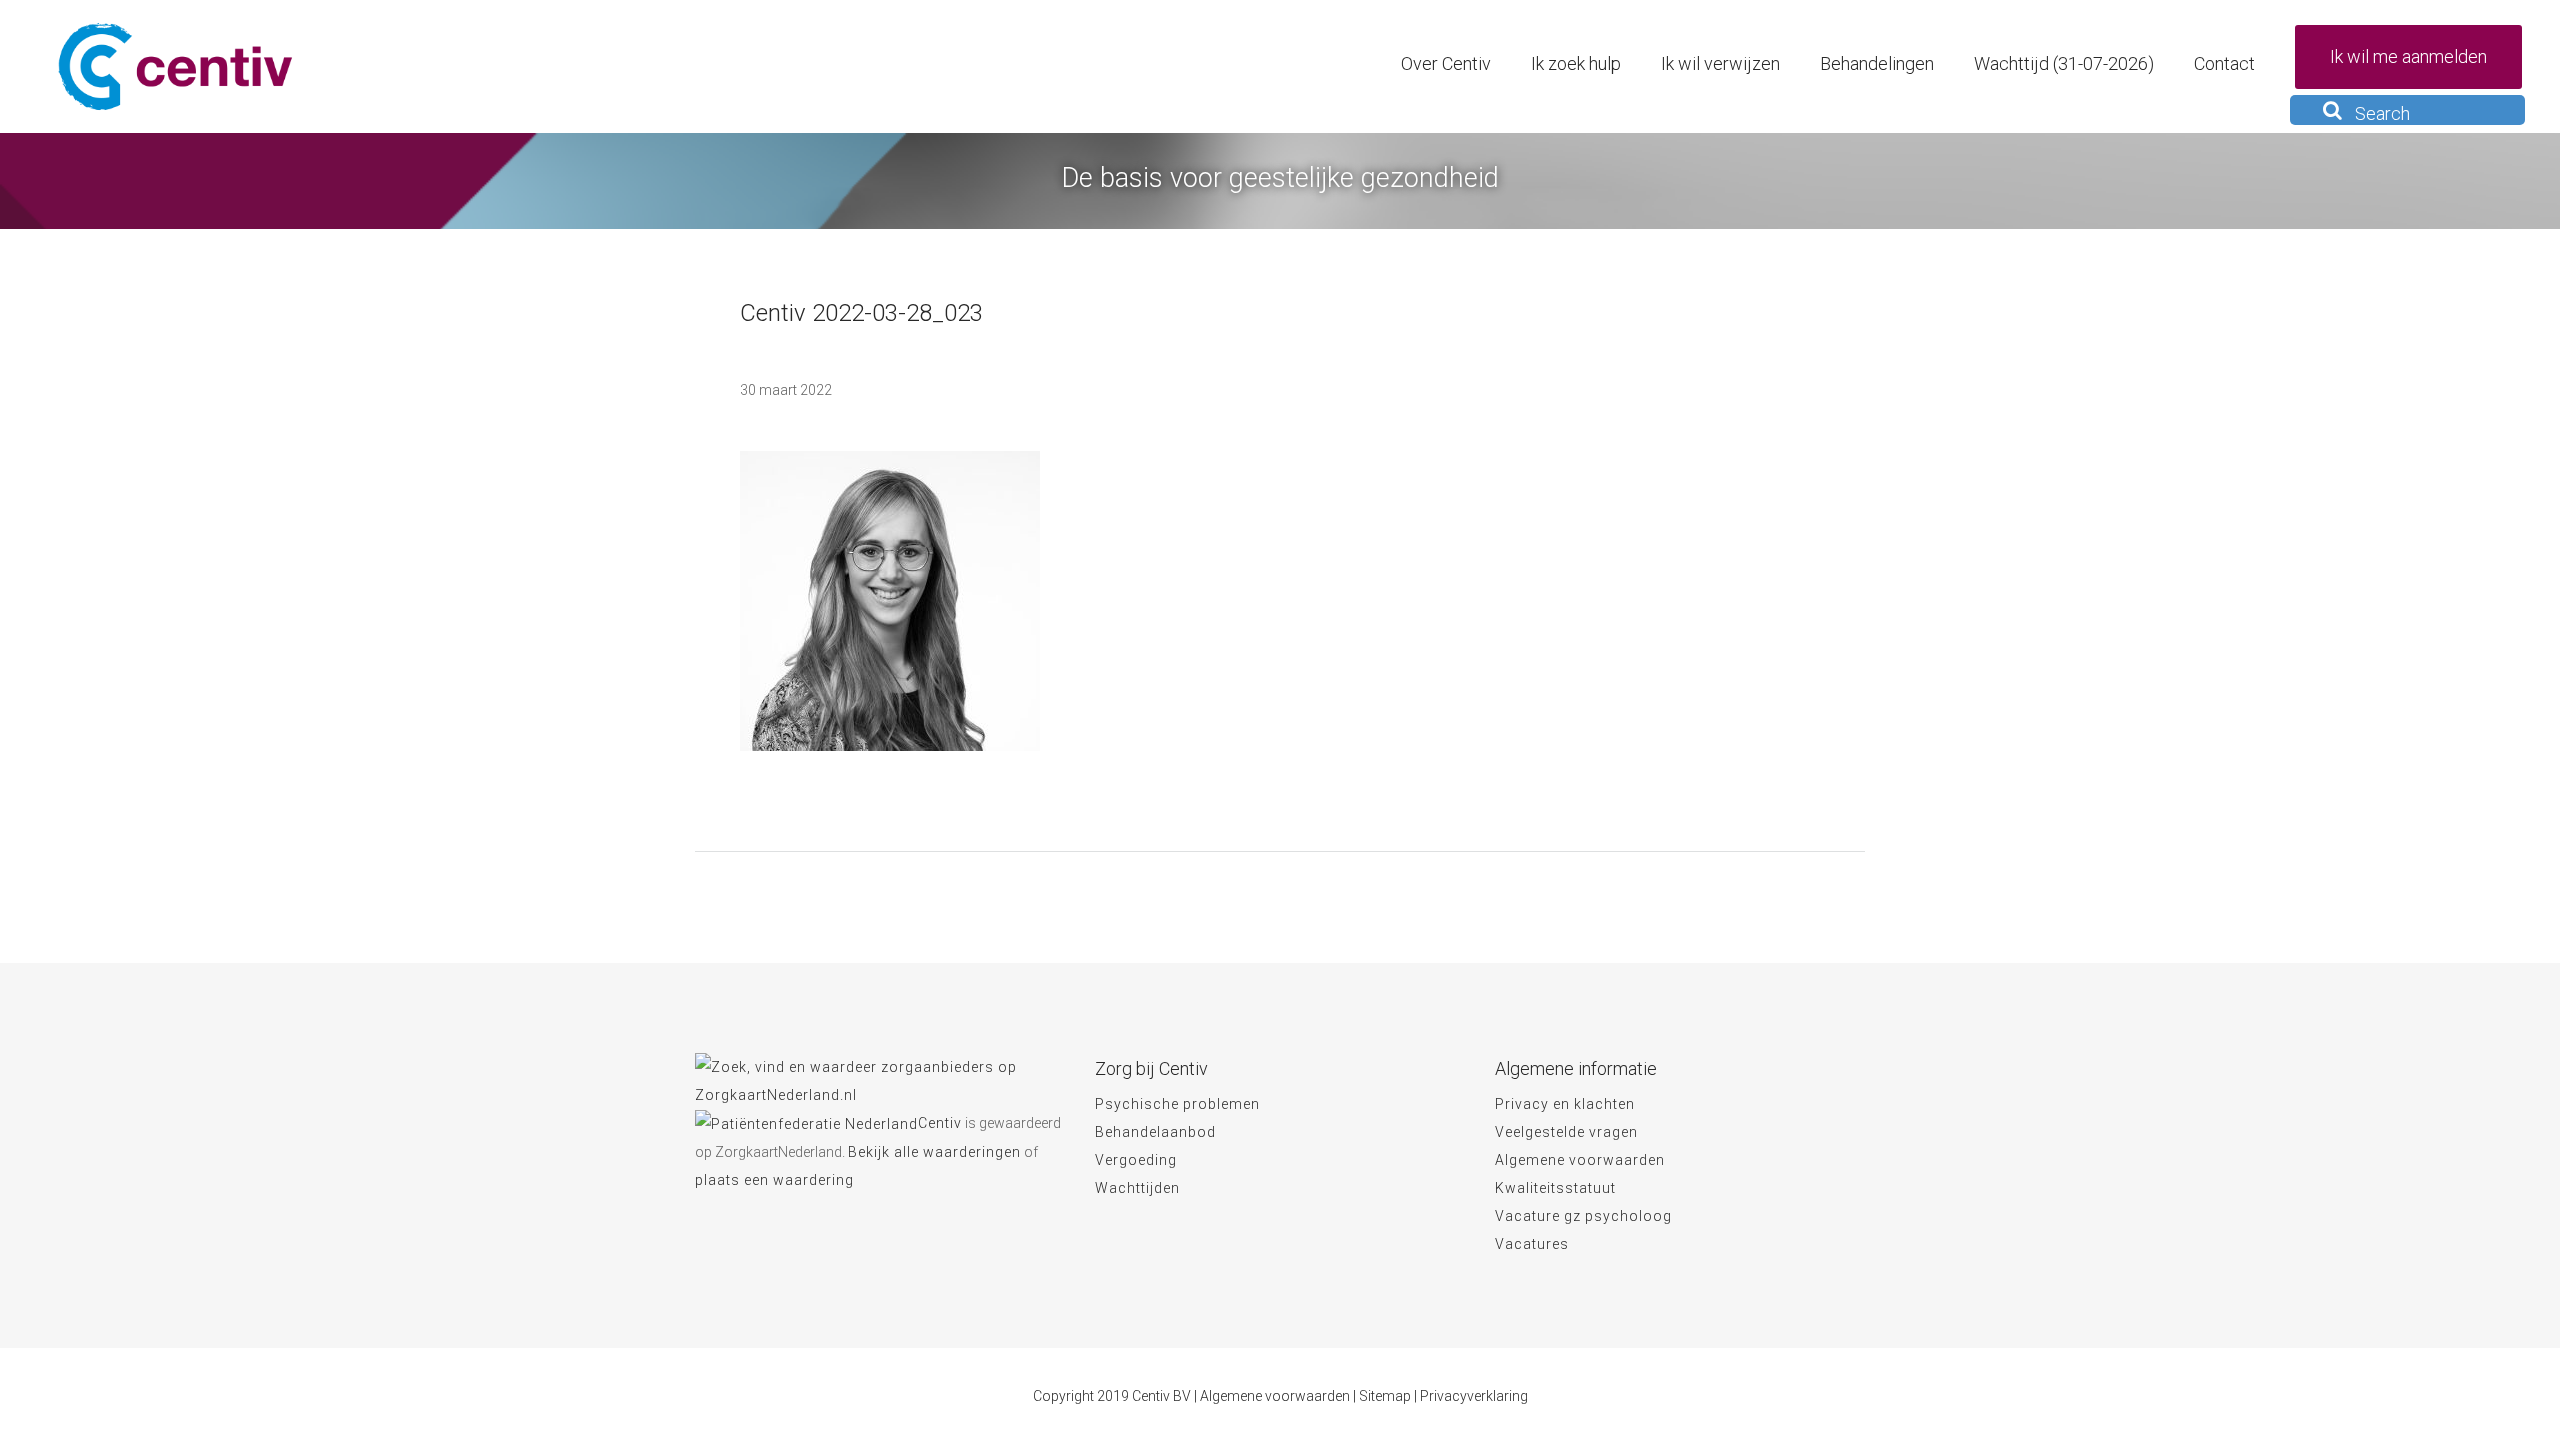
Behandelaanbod (1155, 1132)
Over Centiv (1446, 63)
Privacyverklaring (1474, 1396)
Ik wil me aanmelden (2408, 56)
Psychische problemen (1177, 1104)
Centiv (940, 1123)
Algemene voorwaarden (1580, 1160)
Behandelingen (1877, 63)
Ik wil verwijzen (1720, 63)
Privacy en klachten (1565, 1104)
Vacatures (1532, 1244)
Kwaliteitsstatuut (1555, 1188)
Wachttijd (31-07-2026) (2064, 63)
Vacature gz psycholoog (1583, 1216)
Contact (2224, 63)
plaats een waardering (774, 1180)
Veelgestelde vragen (1566, 1132)
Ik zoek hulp (1576, 63)
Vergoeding (1136, 1160)
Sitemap (1385, 1396)
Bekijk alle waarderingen (934, 1152)
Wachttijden (1137, 1188)
